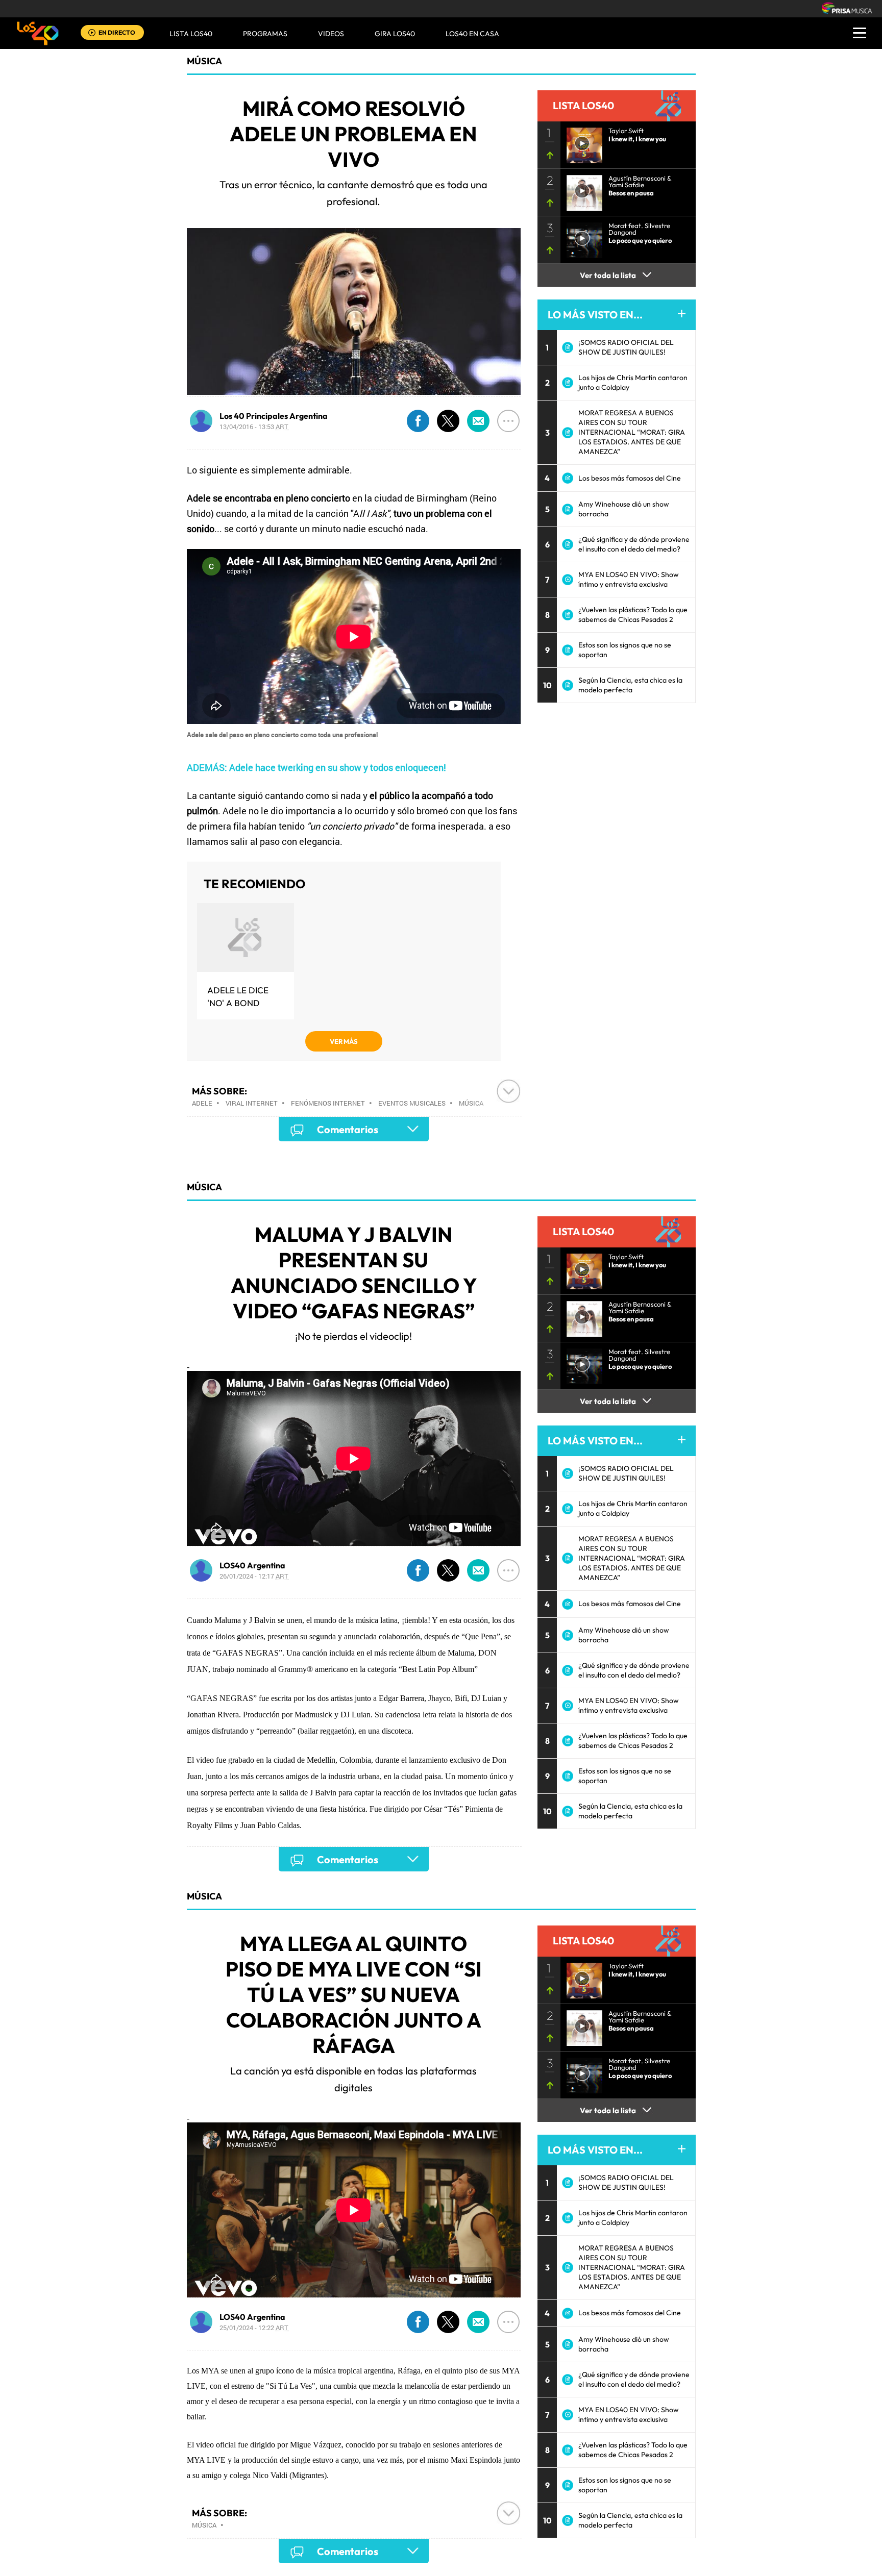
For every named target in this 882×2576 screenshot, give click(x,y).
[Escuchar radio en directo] (92, 33)
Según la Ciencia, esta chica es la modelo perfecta (630, 685)
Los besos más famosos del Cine (630, 478)
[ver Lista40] (581, 190)
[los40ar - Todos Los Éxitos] (38, 33)
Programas (265, 34)
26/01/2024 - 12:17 (254, 1576)
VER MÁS (344, 1041)
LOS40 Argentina (252, 1565)
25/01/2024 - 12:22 (254, 2328)
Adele (202, 1103)
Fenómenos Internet (328, 1103)
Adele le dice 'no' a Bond (238, 996)
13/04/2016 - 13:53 (254, 427)
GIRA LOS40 (395, 34)
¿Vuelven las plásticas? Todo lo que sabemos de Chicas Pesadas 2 (633, 615)
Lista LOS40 (191, 34)
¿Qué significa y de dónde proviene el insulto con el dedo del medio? (634, 544)
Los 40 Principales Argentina (274, 416)
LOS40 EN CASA (472, 34)
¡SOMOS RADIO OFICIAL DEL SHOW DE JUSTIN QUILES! (626, 347)
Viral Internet (252, 1103)
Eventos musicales (412, 1103)
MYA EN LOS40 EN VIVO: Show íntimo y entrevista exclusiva (629, 579)
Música (204, 61)
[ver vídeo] (581, 142)
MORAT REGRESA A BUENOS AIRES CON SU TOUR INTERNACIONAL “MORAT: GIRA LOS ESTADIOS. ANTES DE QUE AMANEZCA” (632, 432)
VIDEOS (331, 34)
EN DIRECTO (117, 32)
